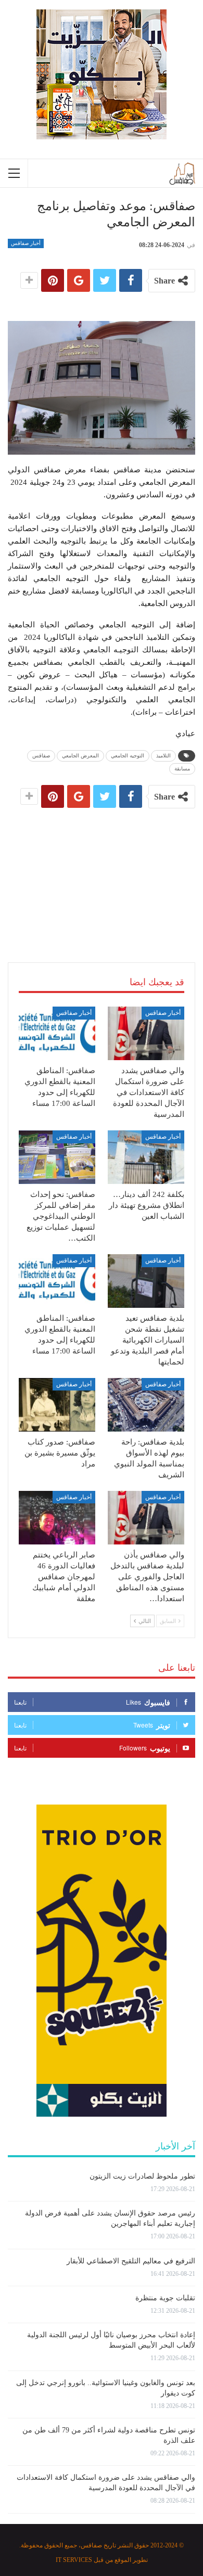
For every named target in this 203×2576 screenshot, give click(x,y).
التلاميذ (163, 756)
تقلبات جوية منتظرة (165, 2298)
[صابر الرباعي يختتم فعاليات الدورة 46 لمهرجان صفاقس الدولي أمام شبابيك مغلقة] (57, 1518)
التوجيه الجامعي (128, 756)
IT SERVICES (74, 2560)
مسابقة (182, 769)
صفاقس (41, 756)
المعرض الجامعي (80, 756)
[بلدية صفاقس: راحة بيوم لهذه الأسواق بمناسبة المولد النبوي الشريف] (146, 1405)
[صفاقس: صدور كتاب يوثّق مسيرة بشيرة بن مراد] (57, 1405)
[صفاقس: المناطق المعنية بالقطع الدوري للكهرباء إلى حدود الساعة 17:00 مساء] (57, 1033)
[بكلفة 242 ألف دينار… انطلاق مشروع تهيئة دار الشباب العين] (146, 1157)
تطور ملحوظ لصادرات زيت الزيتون (142, 2176)
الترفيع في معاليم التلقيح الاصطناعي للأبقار (131, 2261)
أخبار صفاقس (26, 243)
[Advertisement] (102, 873)
